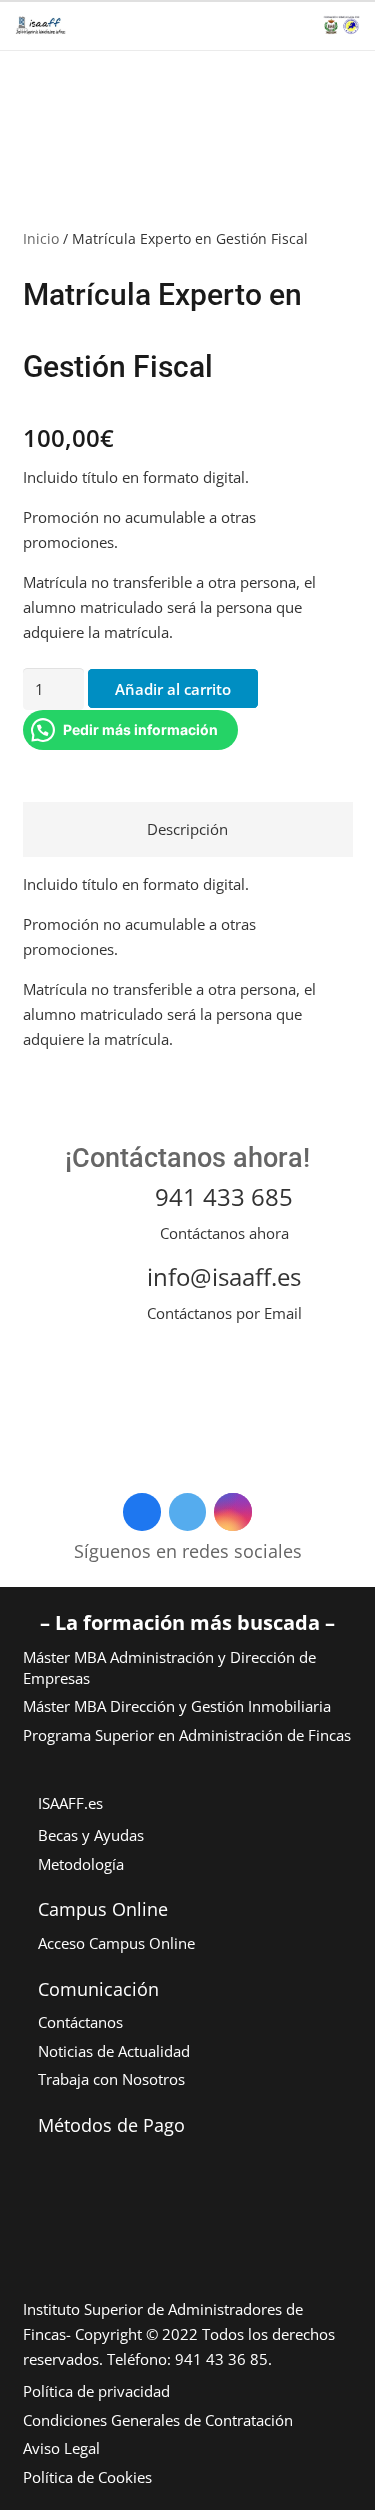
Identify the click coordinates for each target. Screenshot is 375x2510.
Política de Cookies (87, 2477)
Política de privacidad (96, 2391)
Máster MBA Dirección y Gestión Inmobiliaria (177, 1706)
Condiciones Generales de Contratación (158, 2420)
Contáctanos (80, 2022)
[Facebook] (142, 1512)
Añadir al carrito (173, 689)
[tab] (188, 829)
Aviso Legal (61, 2448)
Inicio (41, 239)
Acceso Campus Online (116, 1943)
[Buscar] (195, 25)
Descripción (187, 829)
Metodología (81, 1864)
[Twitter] (188, 1512)
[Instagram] (233, 1512)
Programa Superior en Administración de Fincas (187, 1735)
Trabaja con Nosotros (111, 2079)
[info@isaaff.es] (110, 1291)
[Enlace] (40, 25)
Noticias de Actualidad (114, 2051)
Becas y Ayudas (91, 1835)
